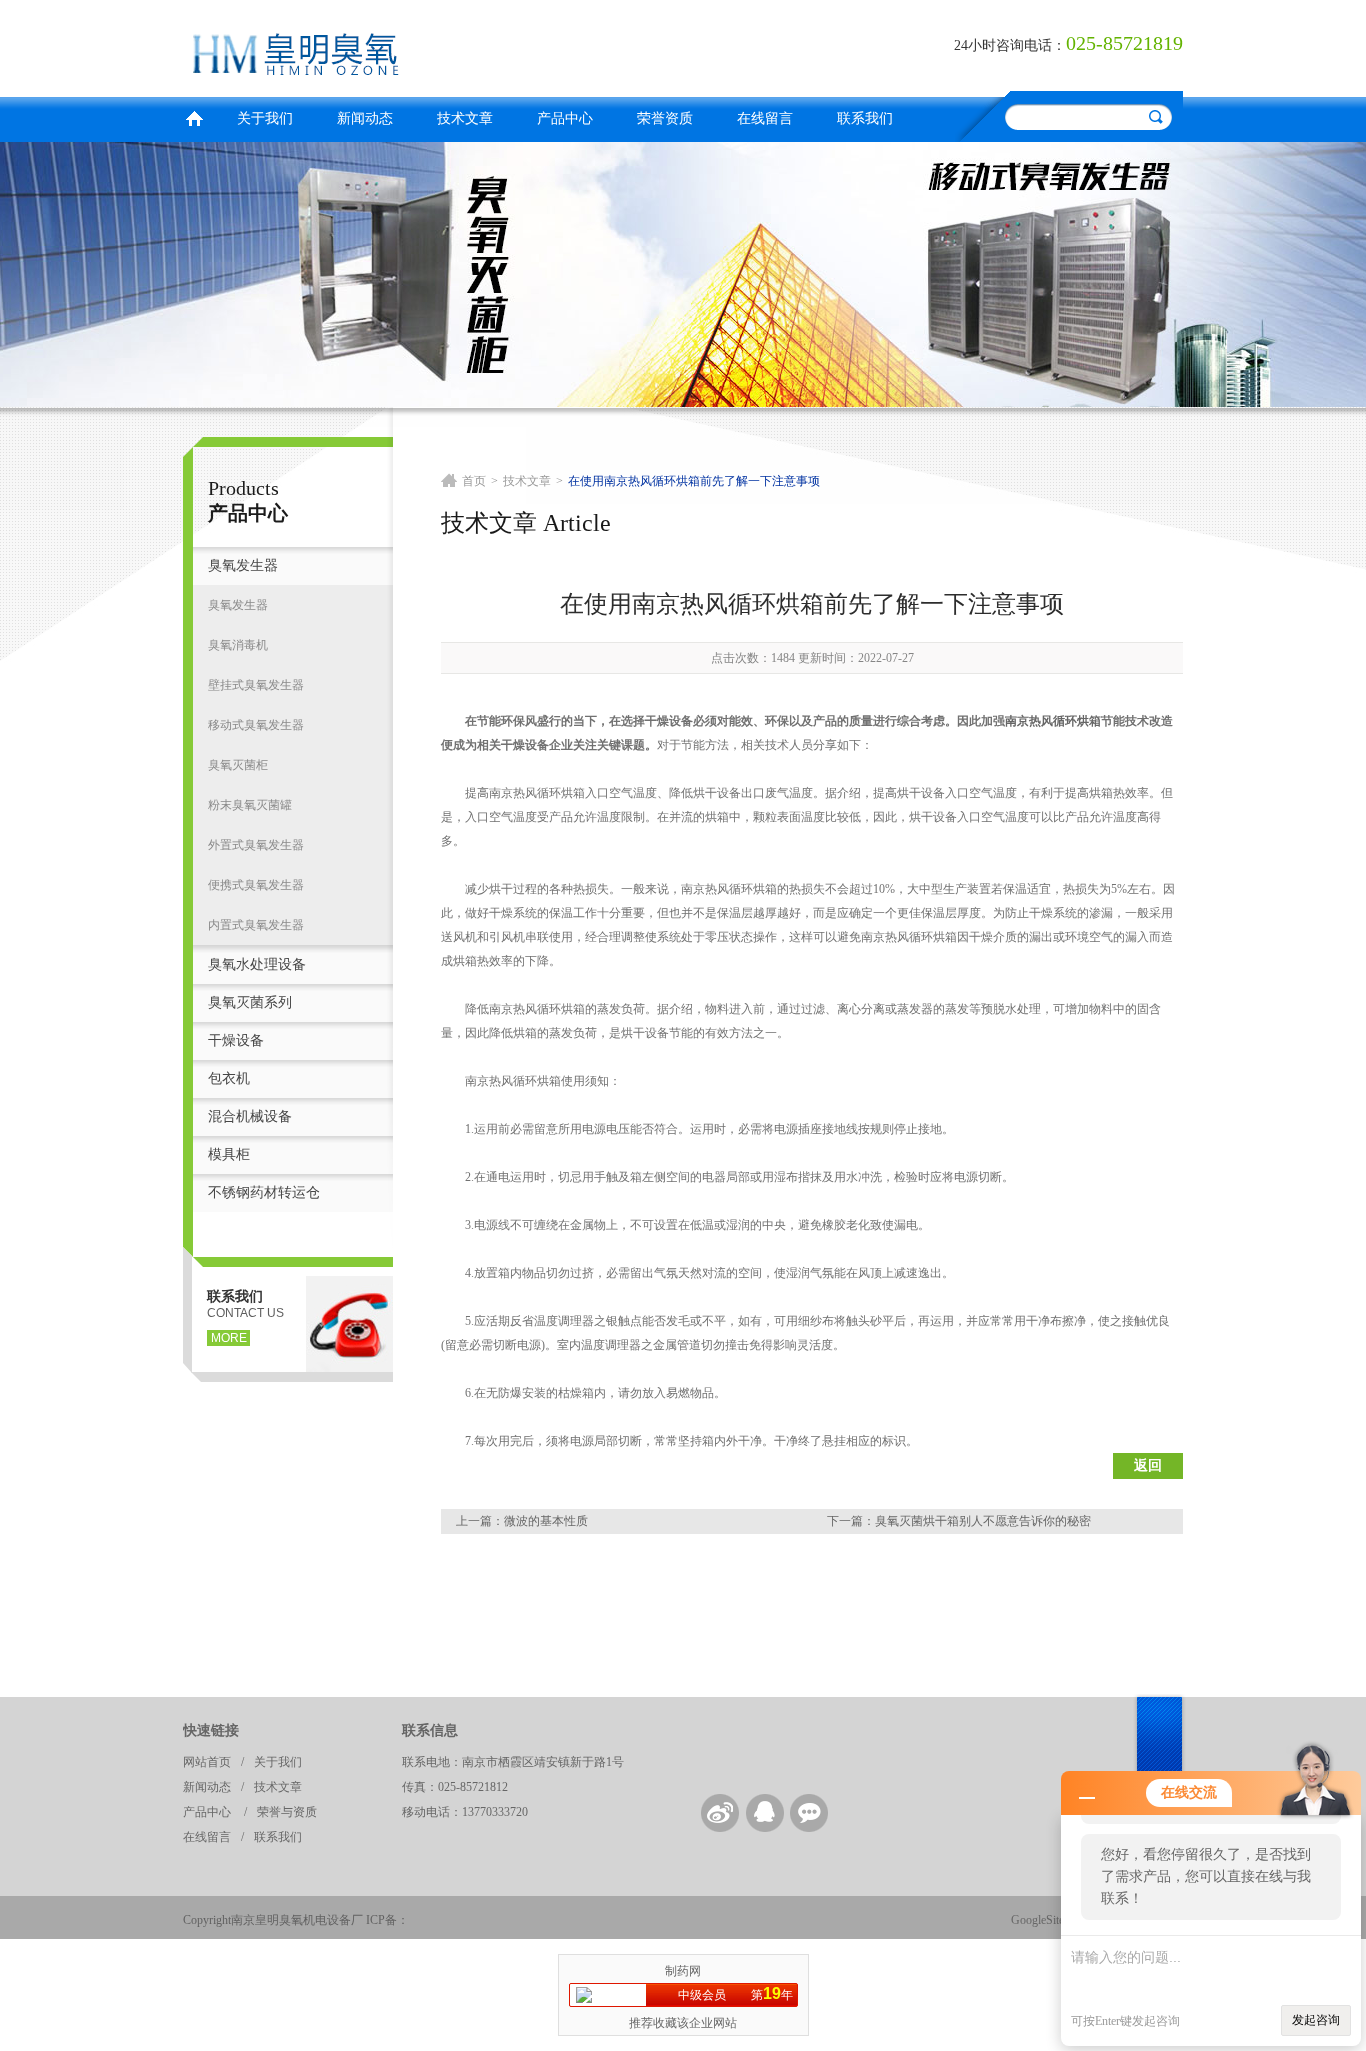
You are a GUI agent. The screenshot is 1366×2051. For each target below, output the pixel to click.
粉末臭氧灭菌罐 (250, 805)
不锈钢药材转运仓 (264, 1192)
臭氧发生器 (243, 565)
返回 (1148, 1465)
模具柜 (229, 1154)
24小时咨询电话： (1010, 45)
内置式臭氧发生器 (256, 925)
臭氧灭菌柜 (238, 765)
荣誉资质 (665, 118)
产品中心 (565, 118)
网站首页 (207, 1762)
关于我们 (265, 118)
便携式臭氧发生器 (256, 885)
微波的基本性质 (546, 1521)
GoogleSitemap (1047, 1920)
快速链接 (211, 1730)
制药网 (683, 1971)
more (229, 1338)
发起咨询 (1316, 2020)
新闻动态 (365, 118)
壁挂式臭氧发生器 (256, 685)
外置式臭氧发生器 (256, 845)
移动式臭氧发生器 (256, 725)
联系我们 (865, 118)
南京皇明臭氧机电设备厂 (428, 45)
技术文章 (465, 118)
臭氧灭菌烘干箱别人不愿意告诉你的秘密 (983, 1521)
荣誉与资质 (287, 1812)
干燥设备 (236, 1040)
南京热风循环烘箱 (1053, 721)
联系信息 (430, 1730)
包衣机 (229, 1078)
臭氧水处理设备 (257, 964)
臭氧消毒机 (238, 645)
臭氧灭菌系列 (250, 1002)
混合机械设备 (250, 1116)
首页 (194, 116)
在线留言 (765, 118)
